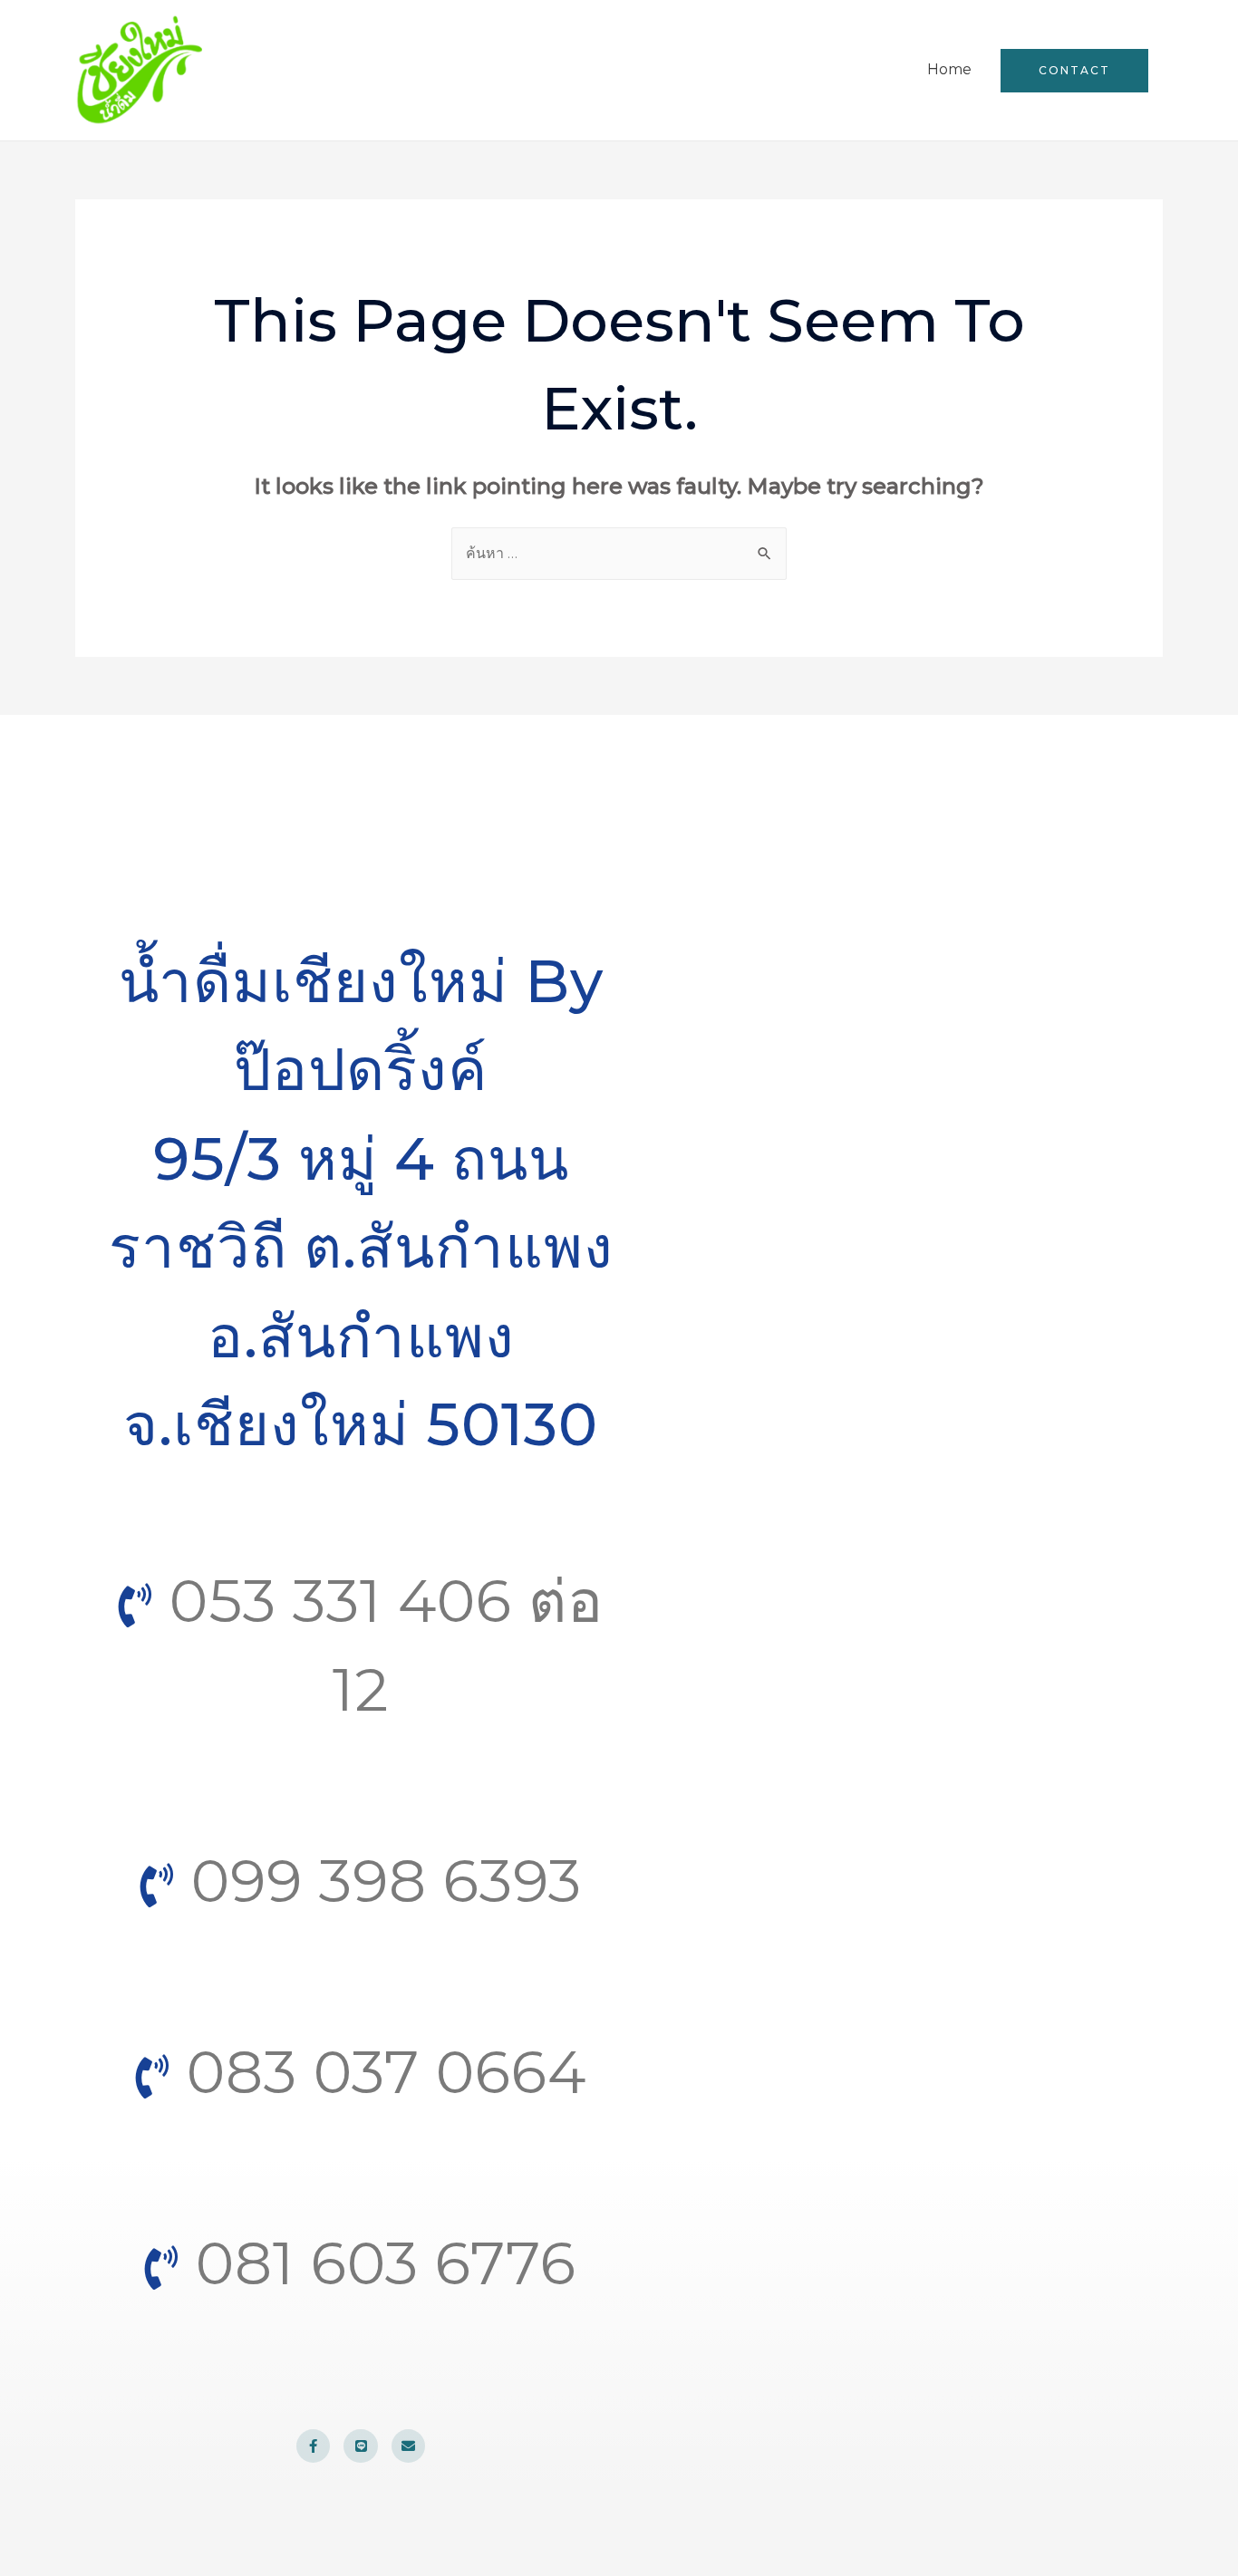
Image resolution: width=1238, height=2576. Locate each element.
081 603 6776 (378, 2263)
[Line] (361, 2446)
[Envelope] (409, 2446)
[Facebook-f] (314, 2446)
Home (949, 69)
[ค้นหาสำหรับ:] (619, 553)
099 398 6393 (378, 1881)
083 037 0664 (378, 2072)
